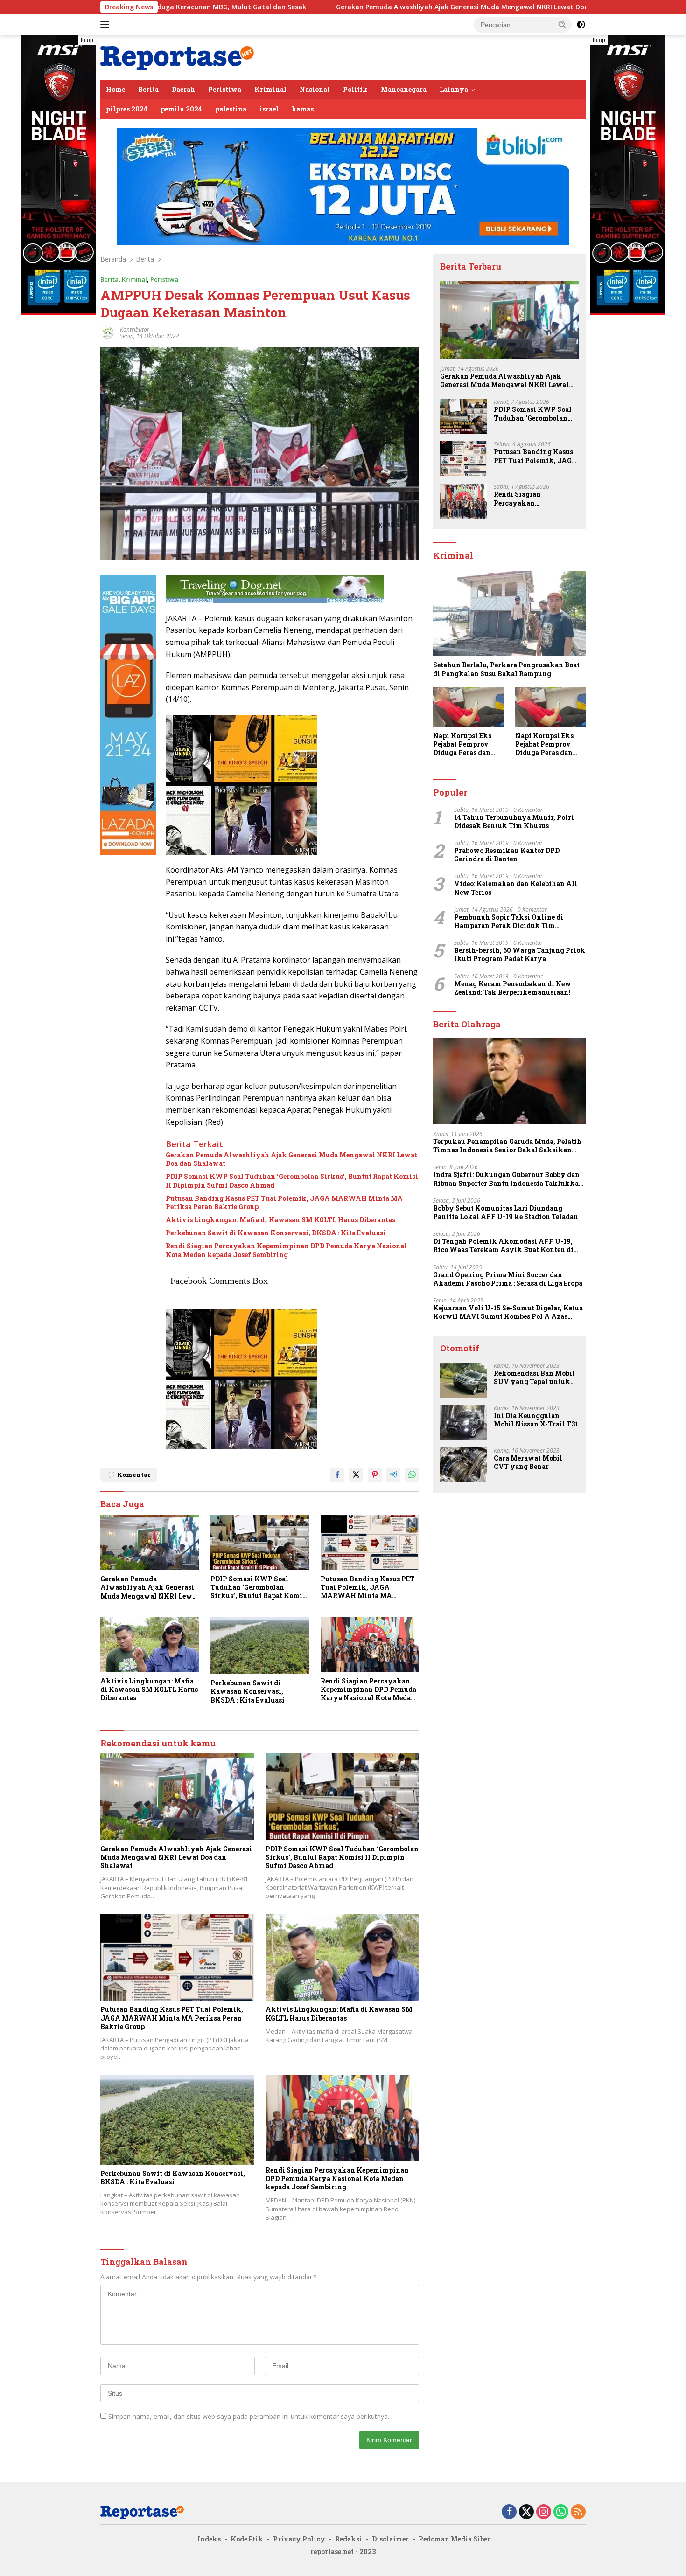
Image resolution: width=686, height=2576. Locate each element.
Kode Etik (247, 2539)
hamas (303, 109)
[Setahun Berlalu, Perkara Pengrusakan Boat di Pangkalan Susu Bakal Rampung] (509, 614)
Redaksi (349, 2539)
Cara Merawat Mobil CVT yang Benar (528, 1462)
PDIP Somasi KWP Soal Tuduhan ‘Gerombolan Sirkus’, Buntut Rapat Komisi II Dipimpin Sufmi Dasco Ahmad (292, 1181)
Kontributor (135, 329)
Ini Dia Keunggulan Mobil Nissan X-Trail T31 (536, 1420)
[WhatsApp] (561, 2512)
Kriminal (270, 89)
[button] (562, 24)
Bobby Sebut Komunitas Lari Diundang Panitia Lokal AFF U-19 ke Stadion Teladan (506, 1212)
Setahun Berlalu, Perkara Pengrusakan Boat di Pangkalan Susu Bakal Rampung (506, 669)
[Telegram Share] (393, 1475)
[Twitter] (526, 2512)
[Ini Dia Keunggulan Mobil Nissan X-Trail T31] (463, 1423)
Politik (355, 89)
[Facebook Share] (337, 1475)
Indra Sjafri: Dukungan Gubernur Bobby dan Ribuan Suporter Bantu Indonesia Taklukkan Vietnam (508, 1179)
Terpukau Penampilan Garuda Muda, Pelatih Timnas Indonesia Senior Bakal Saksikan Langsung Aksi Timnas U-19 (507, 1146)
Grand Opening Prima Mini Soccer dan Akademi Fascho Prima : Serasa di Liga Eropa (508, 1279)
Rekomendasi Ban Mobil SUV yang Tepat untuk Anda (534, 1378)
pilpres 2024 (127, 109)
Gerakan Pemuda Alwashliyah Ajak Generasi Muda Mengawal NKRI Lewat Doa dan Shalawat (347, 7)
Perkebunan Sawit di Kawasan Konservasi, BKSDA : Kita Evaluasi (276, 1233)
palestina (231, 109)
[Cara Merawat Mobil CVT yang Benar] (463, 1465)
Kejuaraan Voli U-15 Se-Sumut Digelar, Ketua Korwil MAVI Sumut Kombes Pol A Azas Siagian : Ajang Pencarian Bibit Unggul (508, 1312)
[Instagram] (544, 2512)
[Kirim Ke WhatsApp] (412, 1475)
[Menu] (107, 25)
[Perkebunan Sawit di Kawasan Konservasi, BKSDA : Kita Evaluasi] (260, 1645)
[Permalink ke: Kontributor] (108, 332)
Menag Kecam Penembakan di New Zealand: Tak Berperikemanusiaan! (513, 988)
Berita (148, 89)
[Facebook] (509, 2512)
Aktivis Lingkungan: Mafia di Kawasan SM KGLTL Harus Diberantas (280, 1220)
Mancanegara (404, 89)
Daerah (183, 89)
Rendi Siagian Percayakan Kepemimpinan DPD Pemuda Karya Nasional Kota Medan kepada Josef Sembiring (286, 1250)
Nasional (315, 89)
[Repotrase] (178, 57)
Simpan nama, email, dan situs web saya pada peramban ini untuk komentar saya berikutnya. (249, 2416)
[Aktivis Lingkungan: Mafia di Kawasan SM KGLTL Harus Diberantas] (150, 1645)
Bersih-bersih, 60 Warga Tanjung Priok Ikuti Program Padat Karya (520, 955)
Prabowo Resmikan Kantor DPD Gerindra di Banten (507, 855)
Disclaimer (390, 2539)
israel (269, 109)
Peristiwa (225, 89)
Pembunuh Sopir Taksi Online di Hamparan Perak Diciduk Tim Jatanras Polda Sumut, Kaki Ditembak (518, 921)
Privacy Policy (299, 2539)
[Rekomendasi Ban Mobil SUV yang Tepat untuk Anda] (463, 1380)
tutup (87, 40)
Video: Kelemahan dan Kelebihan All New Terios (516, 888)
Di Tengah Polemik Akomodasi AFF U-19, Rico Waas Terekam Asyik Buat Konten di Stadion (503, 1246)
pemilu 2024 (181, 109)
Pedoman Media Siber (455, 2539)
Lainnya (454, 89)
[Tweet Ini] (356, 1475)
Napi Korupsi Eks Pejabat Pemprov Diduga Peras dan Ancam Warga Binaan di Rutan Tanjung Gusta (462, 744)
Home (115, 89)
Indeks (209, 2539)
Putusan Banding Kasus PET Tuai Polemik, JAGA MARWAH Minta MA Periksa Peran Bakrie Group (284, 1203)
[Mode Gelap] (581, 25)
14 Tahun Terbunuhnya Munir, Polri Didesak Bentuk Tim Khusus (514, 822)
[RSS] (578, 2512)
